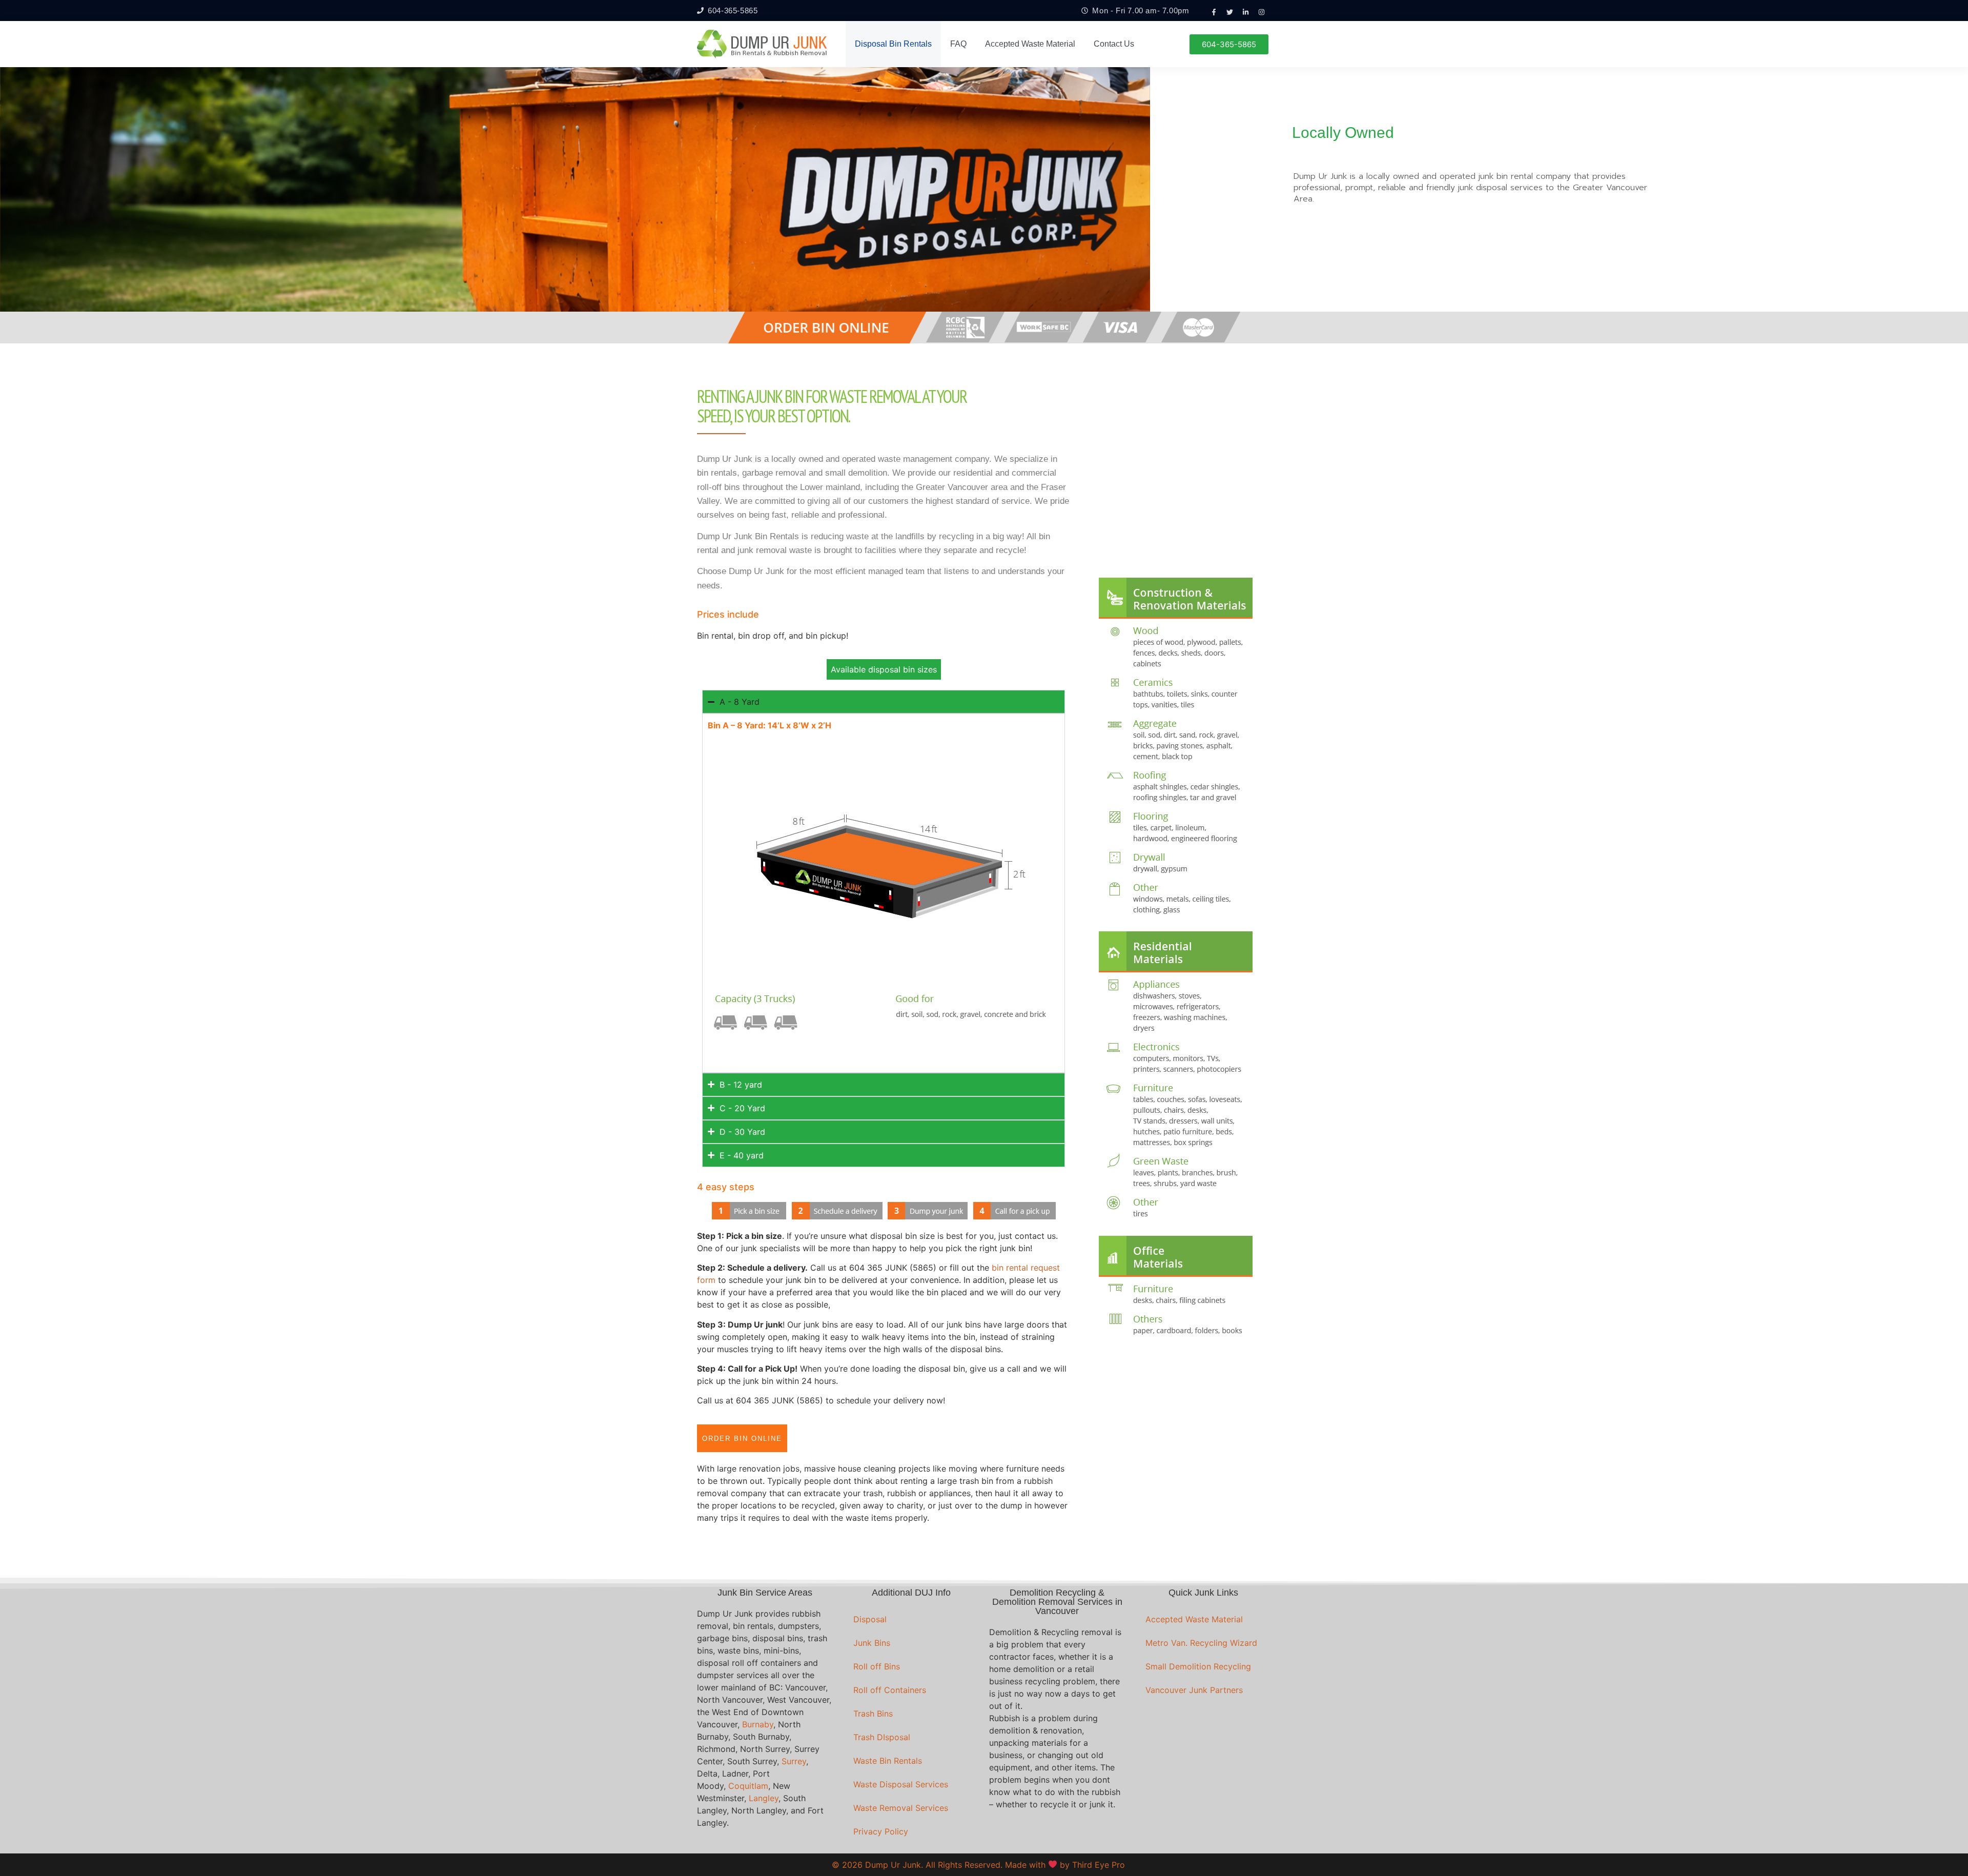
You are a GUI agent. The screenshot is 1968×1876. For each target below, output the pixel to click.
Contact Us (1114, 44)
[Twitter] (1230, 12)
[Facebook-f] (1214, 12)
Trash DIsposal (882, 1737)
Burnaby (758, 1724)
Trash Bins (873, 1714)
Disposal (870, 1619)
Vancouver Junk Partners (1194, 1690)
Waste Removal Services (901, 1808)
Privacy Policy (881, 1831)
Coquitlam (748, 1786)
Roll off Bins (877, 1666)
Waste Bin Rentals (888, 1761)
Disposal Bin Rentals (893, 44)
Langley (764, 1798)
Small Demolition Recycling (1198, 1666)
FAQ (958, 44)
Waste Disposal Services (901, 1784)
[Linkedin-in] (1246, 12)
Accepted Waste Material (1030, 44)
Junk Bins (872, 1643)
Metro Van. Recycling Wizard (1201, 1643)
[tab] (884, 669)
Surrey (794, 1761)
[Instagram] (1262, 12)
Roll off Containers (890, 1690)
